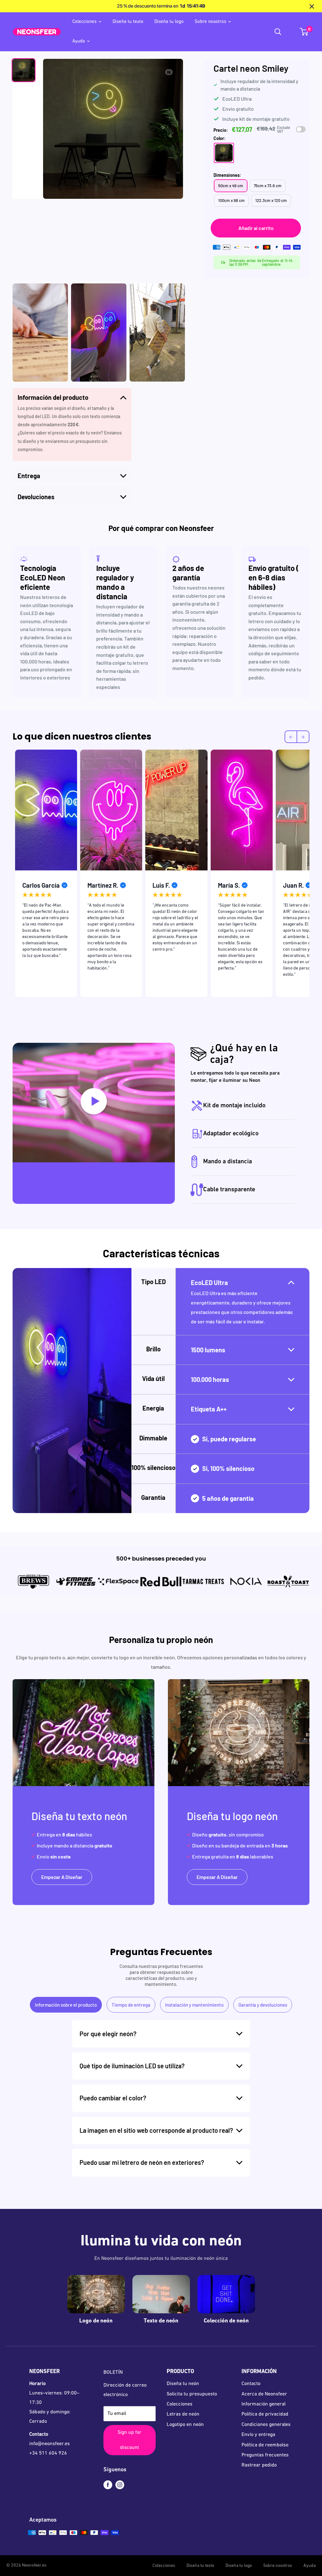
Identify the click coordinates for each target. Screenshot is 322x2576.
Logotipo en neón (185, 2425)
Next (314, 875)
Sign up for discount (130, 2440)
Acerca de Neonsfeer (264, 2394)
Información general (264, 2404)
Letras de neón (183, 2414)
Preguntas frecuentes (265, 2455)
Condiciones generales (266, 2425)
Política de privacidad (265, 2414)
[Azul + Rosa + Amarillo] (224, 153)
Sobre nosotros (210, 22)
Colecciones (84, 22)
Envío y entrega (258, 2435)
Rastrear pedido (259, 2465)
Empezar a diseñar (62, 1877)
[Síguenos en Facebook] (108, 2485)
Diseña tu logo (169, 22)
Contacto (251, 2384)
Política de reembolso (265, 2445)
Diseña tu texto (128, 22)
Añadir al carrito (256, 228)
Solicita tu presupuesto (192, 2394)
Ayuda (79, 41)
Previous (8, 875)
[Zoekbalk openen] (278, 32)
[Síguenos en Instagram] (120, 2485)
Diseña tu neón (183, 2384)
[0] (304, 32)
